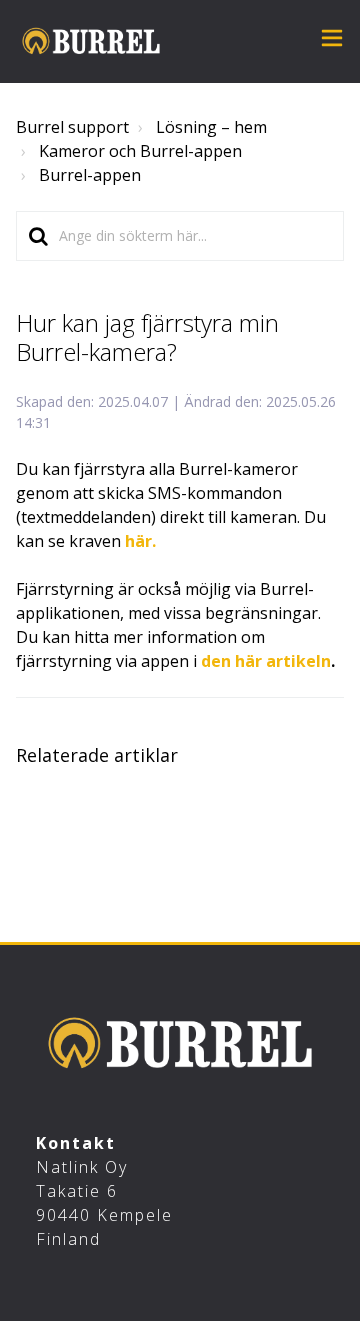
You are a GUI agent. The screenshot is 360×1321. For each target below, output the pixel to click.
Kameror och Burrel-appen (140, 151)
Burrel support (72, 127)
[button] (332, 40)
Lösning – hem (211, 127)
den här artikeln (266, 661)
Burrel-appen (90, 175)
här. (140, 541)
